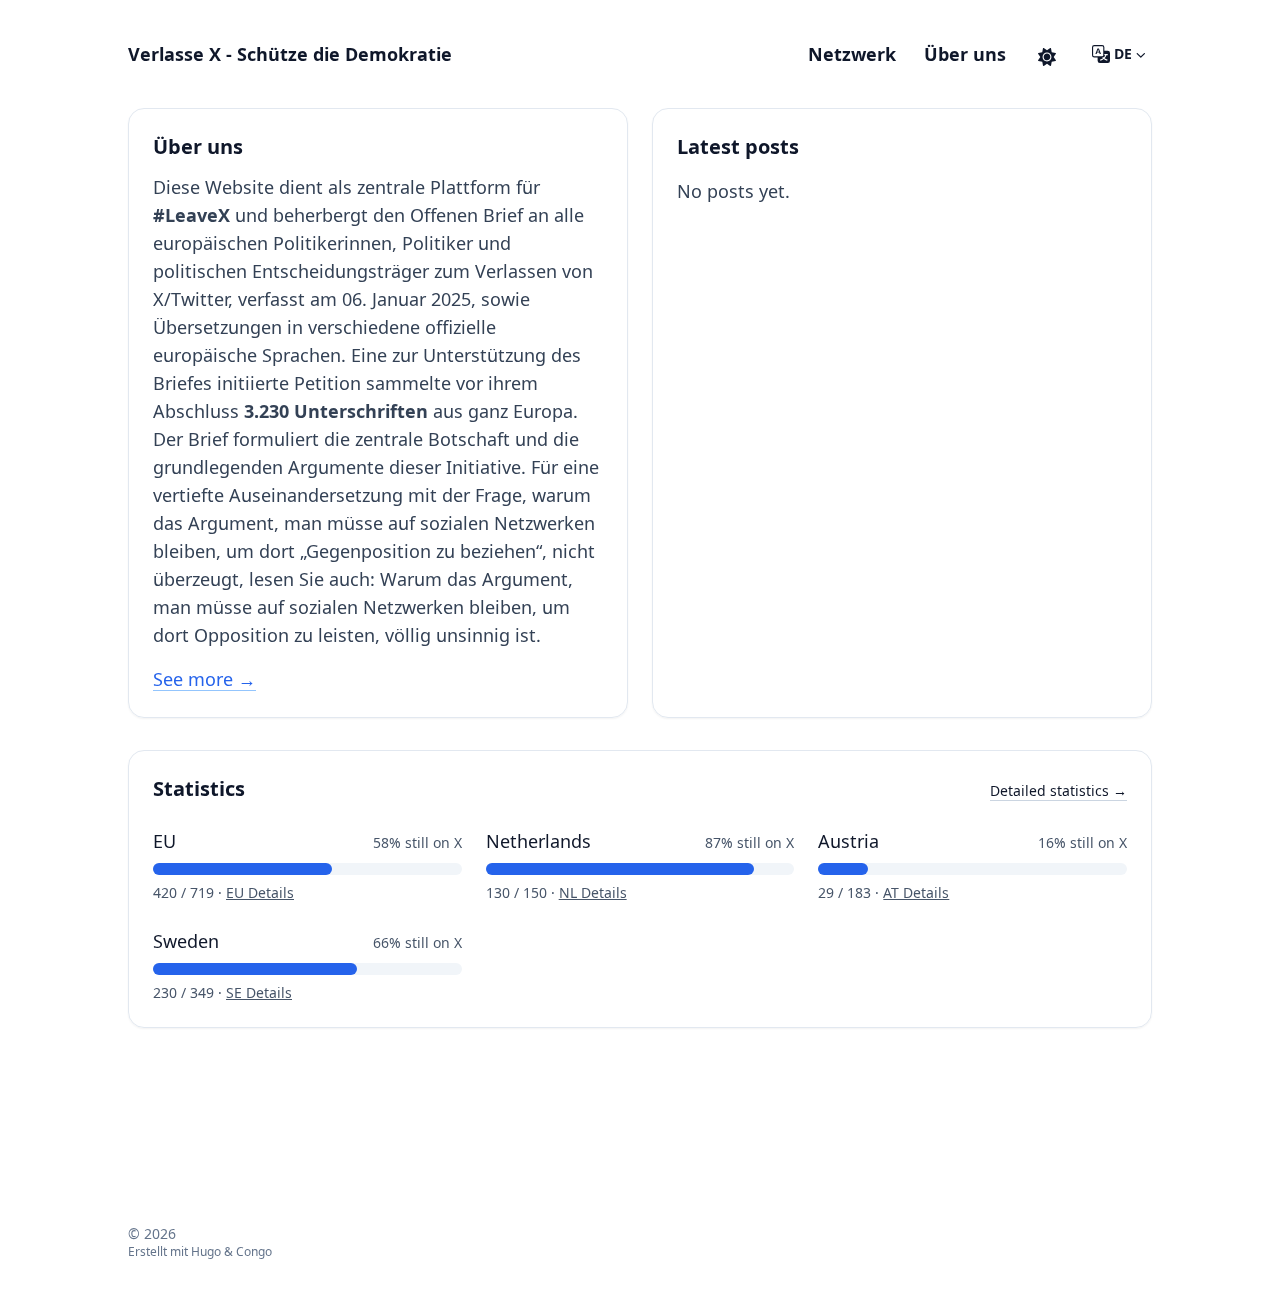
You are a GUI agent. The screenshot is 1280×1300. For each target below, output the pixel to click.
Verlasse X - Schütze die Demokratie (290, 54)
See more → (204, 679)
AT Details (916, 892)
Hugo (206, 1251)
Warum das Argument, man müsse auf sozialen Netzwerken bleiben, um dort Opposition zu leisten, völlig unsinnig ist (363, 607)
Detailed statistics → (1058, 790)
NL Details (593, 892)
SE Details (259, 992)
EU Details (260, 892)
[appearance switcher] (1047, 54)
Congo (254, 1251)
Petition (327, 383)
